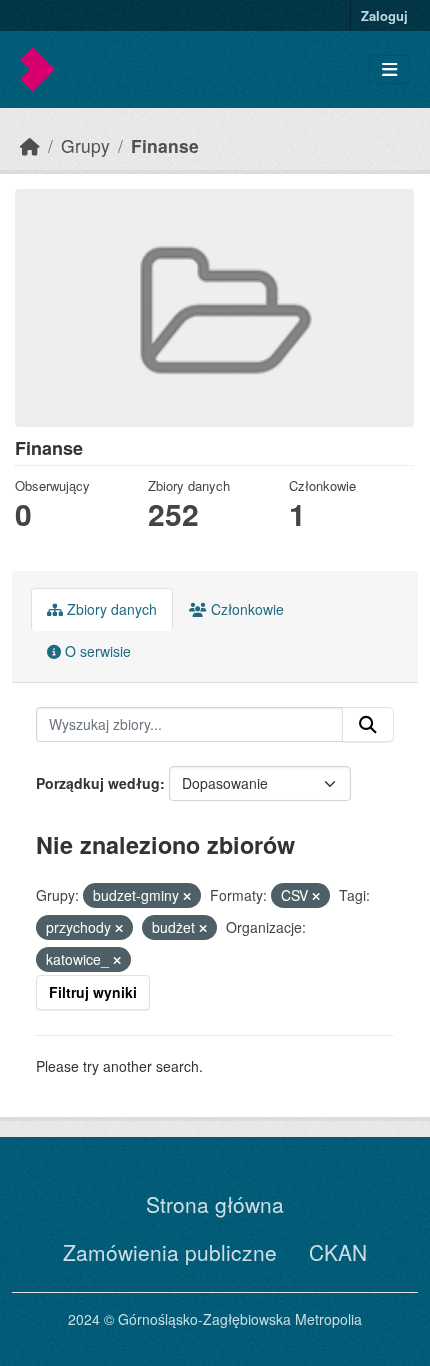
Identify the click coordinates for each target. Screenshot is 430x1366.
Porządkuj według (98, 783)
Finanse (165, 145)
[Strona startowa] (30, 145)
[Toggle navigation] (389, 69)
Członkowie (245, 609)
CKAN (338, 1252)
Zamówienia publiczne (170, 1252)
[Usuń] (187, 896)
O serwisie (96, 651)
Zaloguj (384, 15)
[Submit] (368, 725)
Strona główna (215, 1204)
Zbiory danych (110, 609)
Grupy (85, 145)
